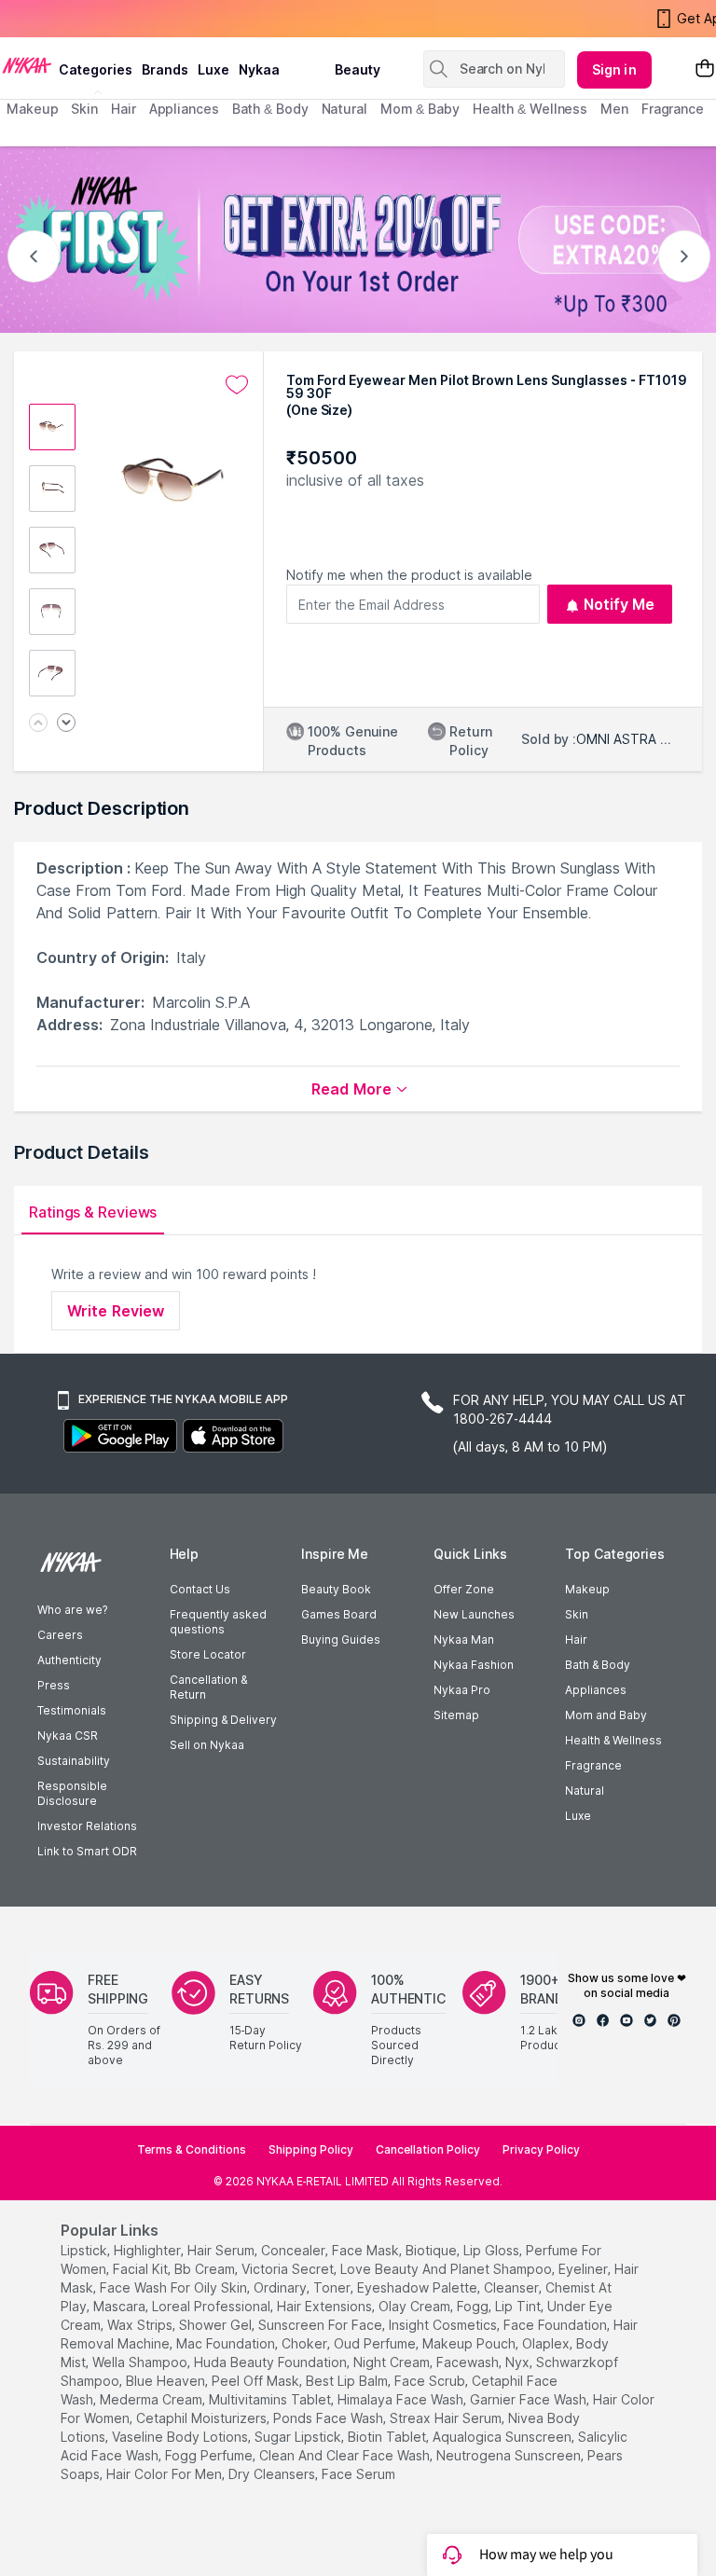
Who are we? (72, 1610)
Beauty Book (336, 1589)
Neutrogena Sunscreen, (510, 2455)
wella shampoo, (141, 2362)
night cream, (393, 2362)
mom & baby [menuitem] (420, 109)
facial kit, (142, 2269)
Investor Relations (87, 1826)
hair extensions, (326, 2306)
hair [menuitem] (124, 109)
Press (54, 1685)
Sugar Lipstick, (299, 2437)
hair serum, (222, 2250)
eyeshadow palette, (419, 2287)
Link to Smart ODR (87, 1851)
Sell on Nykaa (207, 1745)
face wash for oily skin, (175, 2287)
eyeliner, (585, 2269)
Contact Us (200, 1589)
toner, (333, 2287)
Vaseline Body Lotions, (181, 2437)
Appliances (596, 1690)
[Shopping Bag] (705, 69)
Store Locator (208, 1654)
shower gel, (217, 2325)
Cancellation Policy (428, 2149)
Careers (60, 1635)
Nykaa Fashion (474, 1665)
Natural (585, 1791)
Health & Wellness (613, 1740)
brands (165, 69)
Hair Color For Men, (165, 2474)
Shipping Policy (311, 2149)
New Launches (474, 1614)
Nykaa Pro (462, 1690)
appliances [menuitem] (184, 109)
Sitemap (456, 1715)
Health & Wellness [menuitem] (530, 109)
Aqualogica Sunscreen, (503, 2437)
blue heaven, (167, 2381)
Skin (577, 1614)
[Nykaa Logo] (27, 64)
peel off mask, (257, 2381)
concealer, (295, 2250)
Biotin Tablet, (388, 2437)
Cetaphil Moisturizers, (203, 2418)
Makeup (587, 1589)
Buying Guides (341, 1639)
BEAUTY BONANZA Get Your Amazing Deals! (158, 19)
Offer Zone (464, 1589)
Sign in (614, 69)
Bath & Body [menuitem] (270, 109)
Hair (576, 1639)
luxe (213, 69)
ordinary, (282, 2287)
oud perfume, (376, 2343)
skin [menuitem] (84, 109)
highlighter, (149, 2250)
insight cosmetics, (444, 2325)
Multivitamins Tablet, (271, 2399)
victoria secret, (289, 2269)
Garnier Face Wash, (530, 2399)
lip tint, (519, 2306)
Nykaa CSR (68, 1736)
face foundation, (557, 2325)
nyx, (519, 2362)
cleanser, (513, 2287)
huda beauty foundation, (272, 2362)
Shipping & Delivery (223, 1720)
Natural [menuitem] (344, 109)
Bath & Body (598, 1665)
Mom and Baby (606, 1715)
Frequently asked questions (218, 1622)
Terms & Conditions (192, 2149)
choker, (306, 2343)
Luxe (578, 1816)
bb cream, (206, 2269)
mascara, (121, 2306)
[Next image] (66, 724)
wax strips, (141, 2325)
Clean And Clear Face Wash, (346, 2455)
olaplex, (547, 2343)
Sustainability (74, 1761)
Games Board (339, 1614)
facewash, (469, 2362)
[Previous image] (38, 724)
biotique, (433, 2250)
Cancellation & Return (208, 1687)
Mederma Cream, (152, 2399)
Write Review (116, 1311)
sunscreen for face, (322, 2325)
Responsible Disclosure (72, 1793)
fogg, (474, 2306)
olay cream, (416, 2306)
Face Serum (358, 2474)
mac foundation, (227, 2343)
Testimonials (72, 1710)
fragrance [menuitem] (673, 109)
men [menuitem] (614, 109)
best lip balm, (348, 2381)
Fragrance (593, 1765)
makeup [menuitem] (32, 109)
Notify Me (620, 604)
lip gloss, (493, 2250)
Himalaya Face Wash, (402, 2399)
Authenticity (69, 1660)
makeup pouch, (470, 2343)
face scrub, (431, 2381)
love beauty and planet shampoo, (447, 2269)
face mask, (367, 2250)
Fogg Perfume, (210, 2455)
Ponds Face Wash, (330, 2418)
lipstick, (85, 2250)
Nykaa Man (464, 1639)
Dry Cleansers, (273, 2474)
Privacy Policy (541, 2149)
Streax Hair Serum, (447, 2418)
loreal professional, (213, 2306)
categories (96, 69)
